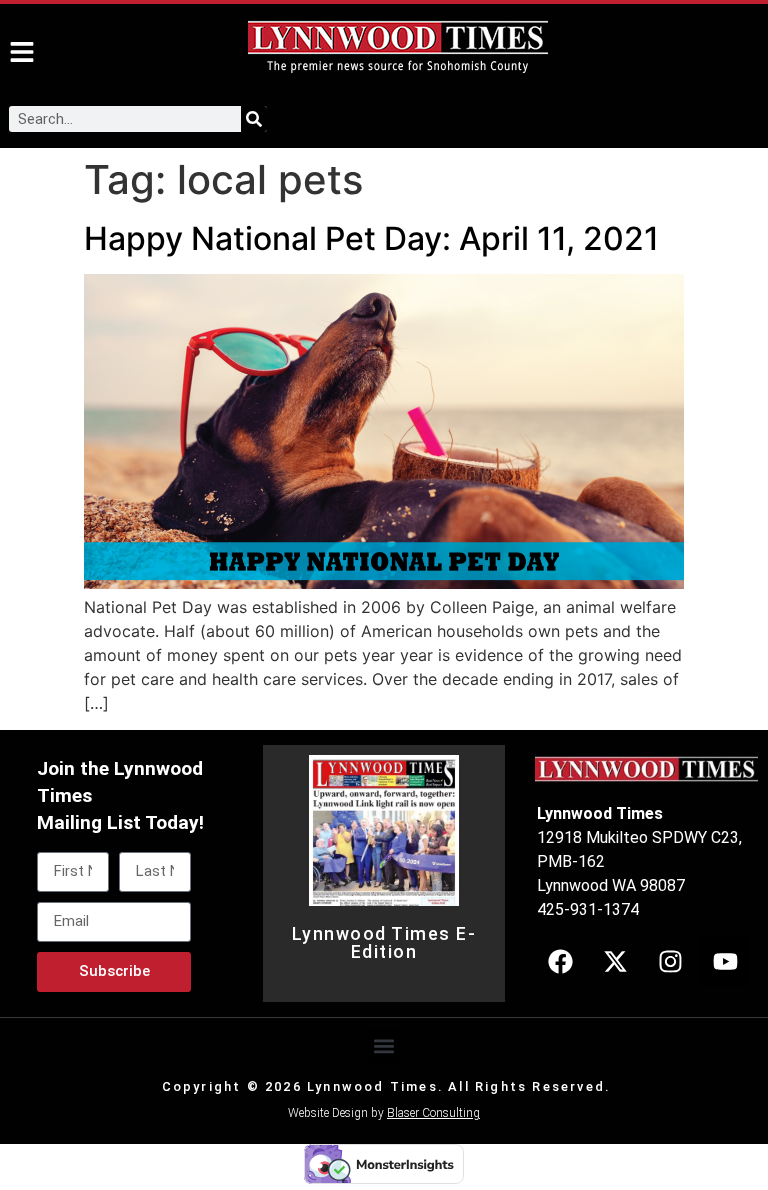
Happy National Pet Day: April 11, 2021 (371, 238)
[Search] (254, 119)
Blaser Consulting (433, 1113)
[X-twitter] (615, 961)
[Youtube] (725, 961)
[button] (384, 1046)
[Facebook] (560, 961)
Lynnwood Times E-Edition (384, 943)
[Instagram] (670, 961)
